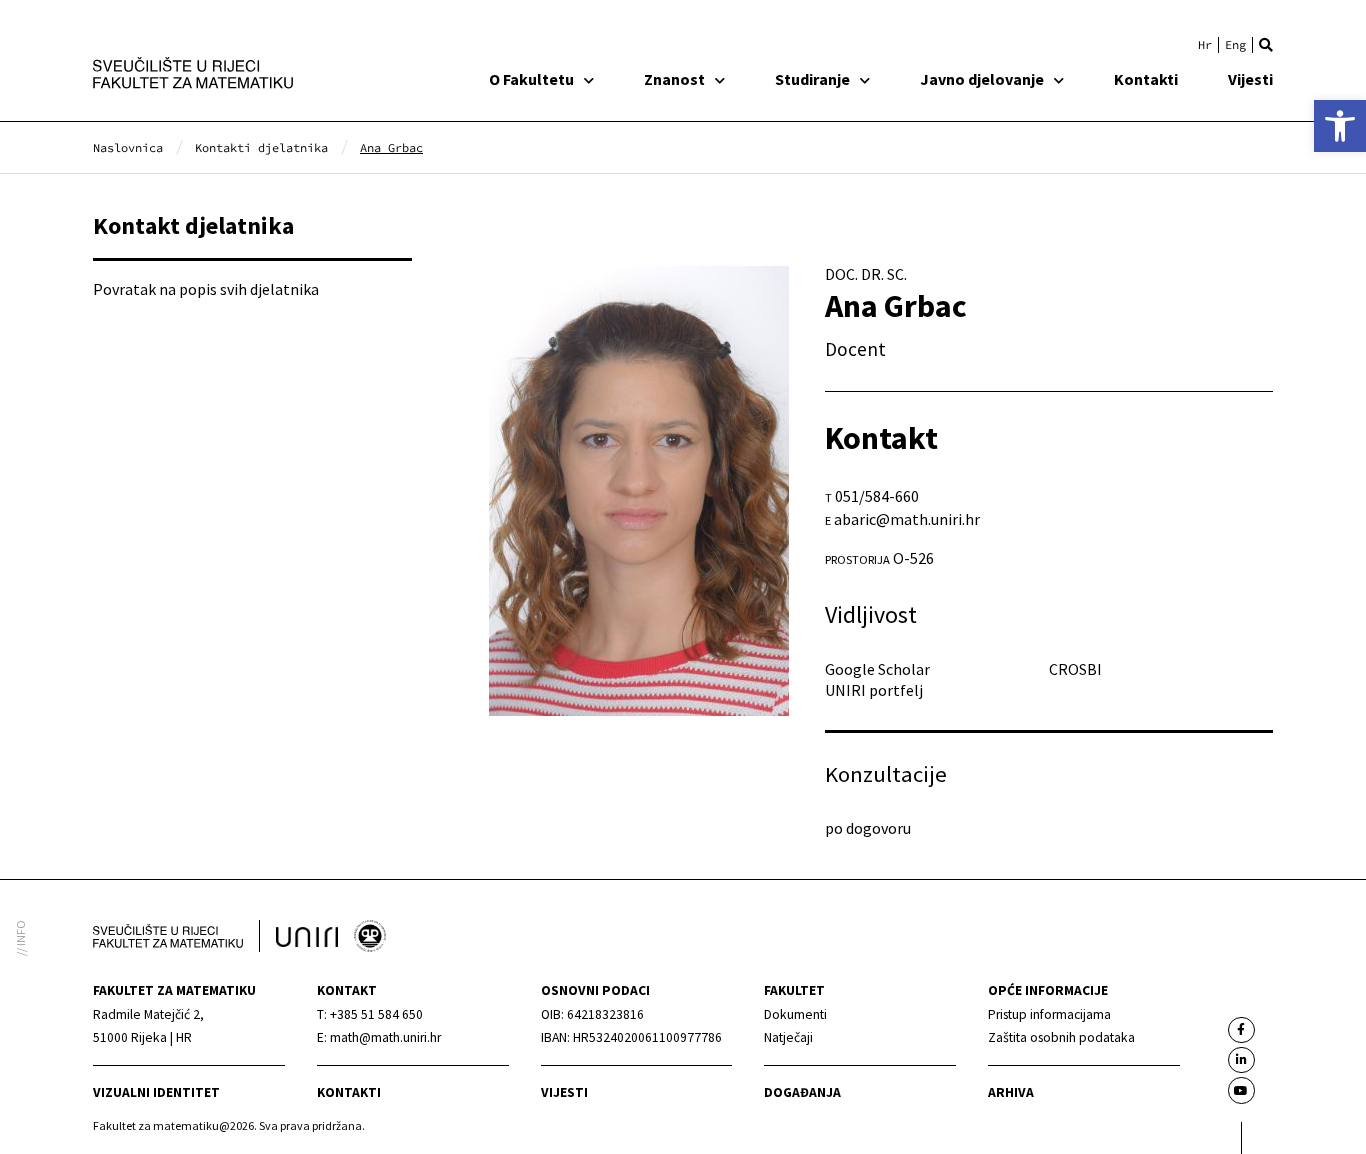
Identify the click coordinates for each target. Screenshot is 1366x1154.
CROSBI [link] (1075, 669)
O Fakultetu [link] (531, 79)
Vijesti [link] (1250, 79)
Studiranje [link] (812, 79)
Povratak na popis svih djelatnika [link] (206, 289)
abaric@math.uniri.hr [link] (907, 519)
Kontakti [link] (1146, 79)
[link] (1340, 126)
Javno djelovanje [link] (982, 79)
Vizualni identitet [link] (156, 1092)
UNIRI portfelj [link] (874, 690)
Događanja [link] (802, 1092)
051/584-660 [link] (877, 496)
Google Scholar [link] (877, 669)
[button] (1266, 45)
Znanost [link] (674, 79)
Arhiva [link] (1011, 1092)
